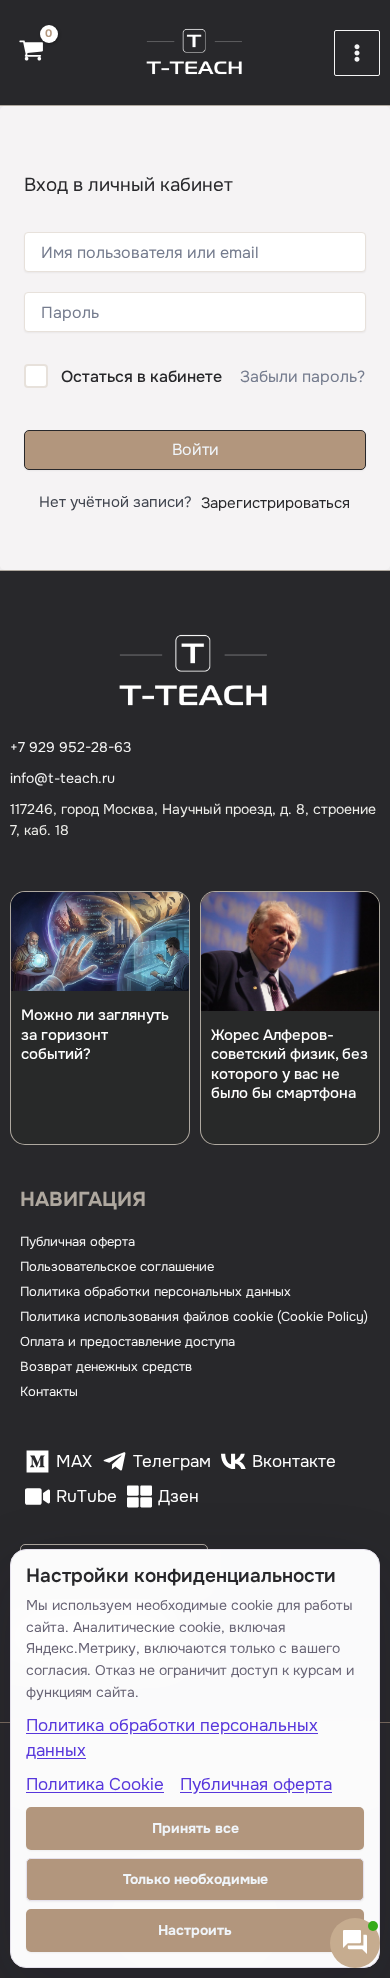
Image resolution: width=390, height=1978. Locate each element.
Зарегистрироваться (275, 503)
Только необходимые (195, 1879)
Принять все (195, 1828)
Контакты (49, 1391)
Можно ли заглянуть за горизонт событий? (95, 1034)
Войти (195, 449)
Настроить (195, 1930)
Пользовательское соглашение (117, 1266)
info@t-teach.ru (62, 778)
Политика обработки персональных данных (155, 1291)
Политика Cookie (95, 1784)
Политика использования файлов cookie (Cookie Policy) (194, 1316)
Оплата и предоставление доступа (127, 1341)
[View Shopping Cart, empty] (31, 53)
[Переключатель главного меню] (357, 53)
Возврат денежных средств (106, 1366)
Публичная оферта (77, 1241)
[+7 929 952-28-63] (70, 747)
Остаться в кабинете (141, 376)
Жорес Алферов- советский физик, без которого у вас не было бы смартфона (289, 1064)
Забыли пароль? (302, 376)
